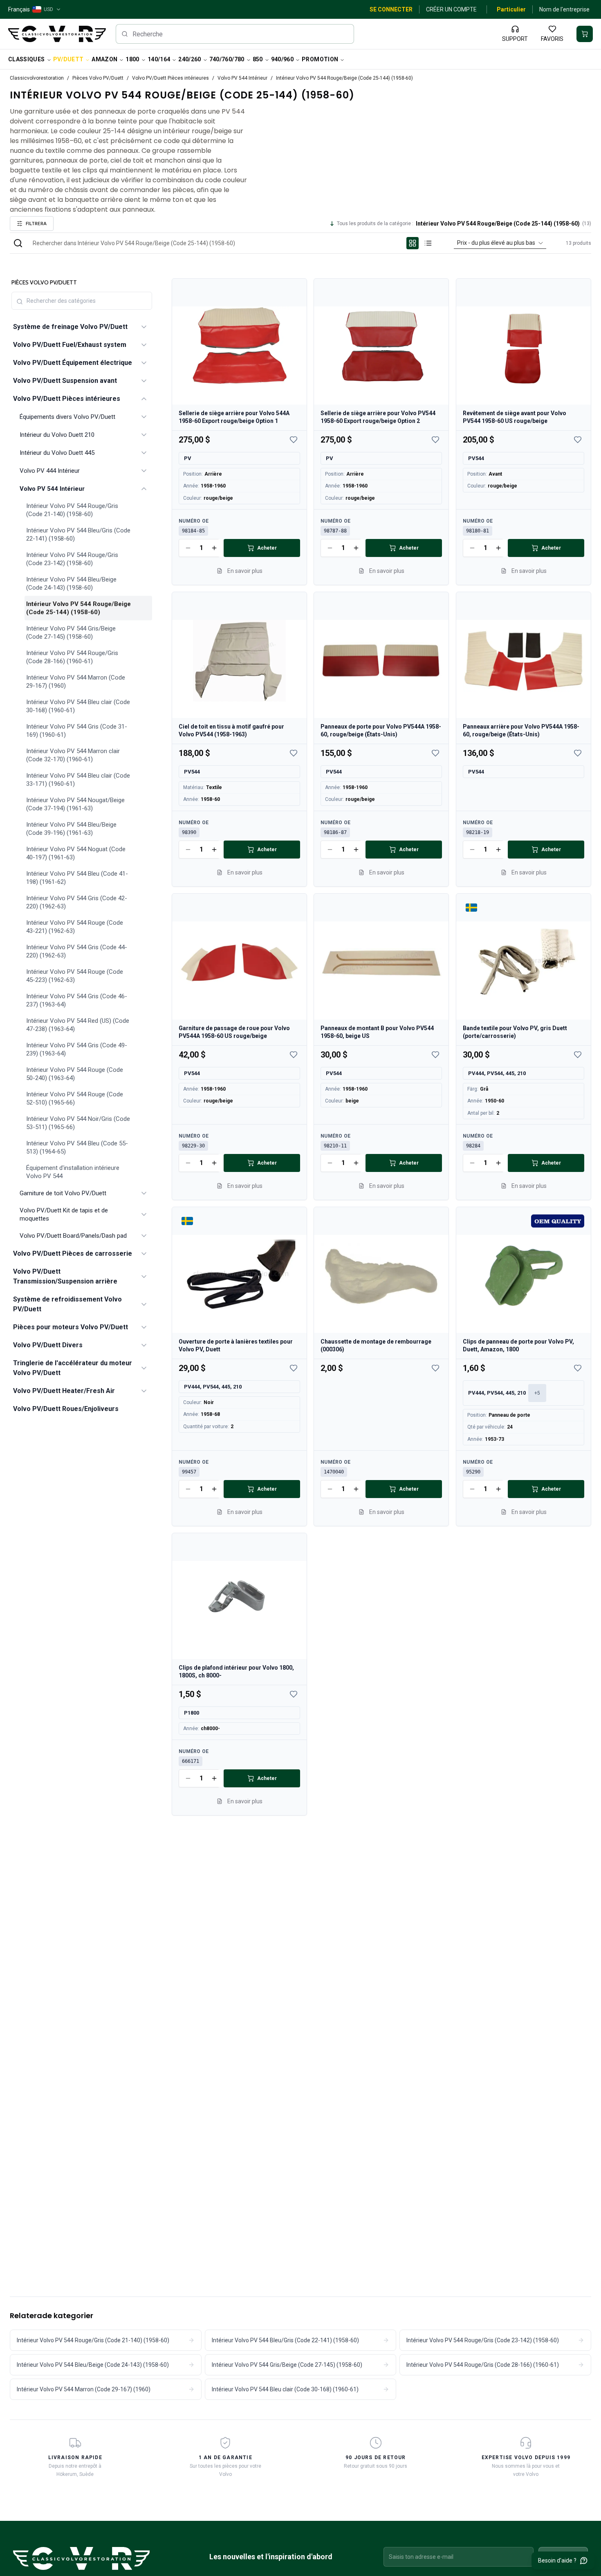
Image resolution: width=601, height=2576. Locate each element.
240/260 (189, 59)
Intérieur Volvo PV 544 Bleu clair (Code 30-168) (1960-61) (78, 706)
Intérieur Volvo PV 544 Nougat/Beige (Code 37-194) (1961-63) (75, 804)
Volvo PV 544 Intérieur (242, 78)
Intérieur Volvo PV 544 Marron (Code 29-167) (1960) (76, 682)
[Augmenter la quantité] (214, 548)
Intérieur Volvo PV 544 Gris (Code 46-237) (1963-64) (77, 1000)
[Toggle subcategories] (144, 327)
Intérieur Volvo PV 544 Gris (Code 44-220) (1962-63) (77, 951)
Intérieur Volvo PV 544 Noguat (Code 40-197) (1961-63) (76, 853)
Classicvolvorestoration (37, 78)
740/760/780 (227, 59)
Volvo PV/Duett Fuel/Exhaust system (70, 345)
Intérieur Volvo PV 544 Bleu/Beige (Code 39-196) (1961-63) (71, 829)
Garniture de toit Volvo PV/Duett (63, 1193)
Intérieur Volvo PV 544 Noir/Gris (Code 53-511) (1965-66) (78, 1123)
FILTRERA (36, 223)
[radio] (413, 243)
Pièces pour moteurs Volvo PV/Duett (71, 1327)
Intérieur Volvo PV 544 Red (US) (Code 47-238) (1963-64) (78, 1025)
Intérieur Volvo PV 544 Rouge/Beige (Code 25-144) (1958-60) (78, 608)
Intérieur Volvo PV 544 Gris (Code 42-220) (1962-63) (77, 902)
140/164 (159, 59)
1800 (132, 59)
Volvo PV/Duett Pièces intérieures (170, 78)
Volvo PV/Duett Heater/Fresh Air (64, 1391)
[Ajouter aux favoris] (294, 440)
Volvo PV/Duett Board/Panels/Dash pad (73, 1236)
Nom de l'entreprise (564, 9)
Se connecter (391, 9)
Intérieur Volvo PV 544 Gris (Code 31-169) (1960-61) (77, 731)
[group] (420, 243)
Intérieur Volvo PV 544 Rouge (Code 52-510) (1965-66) (75, 1098)
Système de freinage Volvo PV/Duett (70, 327)
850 (258, 59)
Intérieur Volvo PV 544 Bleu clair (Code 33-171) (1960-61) (78, 780)
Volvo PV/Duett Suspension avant (65, 381)
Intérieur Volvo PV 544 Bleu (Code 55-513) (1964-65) (77, 1147)
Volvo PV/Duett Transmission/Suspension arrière (65, 1276)
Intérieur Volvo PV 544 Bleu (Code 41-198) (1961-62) (77, 878)
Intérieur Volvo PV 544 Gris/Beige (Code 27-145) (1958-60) (71, 633)
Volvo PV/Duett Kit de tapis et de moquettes (64, 1214)
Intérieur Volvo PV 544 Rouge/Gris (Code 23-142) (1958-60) (72, 559)
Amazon (104, 59)
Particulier (511, 9)
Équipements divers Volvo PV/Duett (67, 417)
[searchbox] (235, 34)
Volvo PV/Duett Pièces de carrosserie (73, 1253)
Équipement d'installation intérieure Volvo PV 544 (73, 1172)
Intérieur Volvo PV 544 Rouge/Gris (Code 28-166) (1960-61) (72, 657)
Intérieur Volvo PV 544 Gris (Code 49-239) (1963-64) (77, 1049)
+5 (537, 1393)
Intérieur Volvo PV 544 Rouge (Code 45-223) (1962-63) (75, 976)
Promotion (320, 59)
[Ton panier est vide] (585, 34)
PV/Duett (68, 59)
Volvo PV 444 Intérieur (50, 471)
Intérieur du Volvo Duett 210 (57, 435)
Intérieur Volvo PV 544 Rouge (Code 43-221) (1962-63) (75, 927)
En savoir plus (245, 571)
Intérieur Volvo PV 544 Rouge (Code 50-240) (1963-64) (75, 1074)
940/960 (282, 59)
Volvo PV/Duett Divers (48, 1345)
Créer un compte (451, 9)
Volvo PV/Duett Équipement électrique (73, 363)
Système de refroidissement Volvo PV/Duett (67, 1304)
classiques (27, 59)
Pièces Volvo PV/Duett (98, 78)
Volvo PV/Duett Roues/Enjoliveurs (66, 1409)
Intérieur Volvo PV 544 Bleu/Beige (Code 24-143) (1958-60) (71, 584)
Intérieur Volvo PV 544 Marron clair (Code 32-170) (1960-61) (73, 755)
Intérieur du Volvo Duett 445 (57, 453)
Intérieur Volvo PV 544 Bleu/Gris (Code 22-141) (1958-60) (78, 534)
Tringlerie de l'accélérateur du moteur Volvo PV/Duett (73, 1368)
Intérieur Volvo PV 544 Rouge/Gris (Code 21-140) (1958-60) (72, 510)
